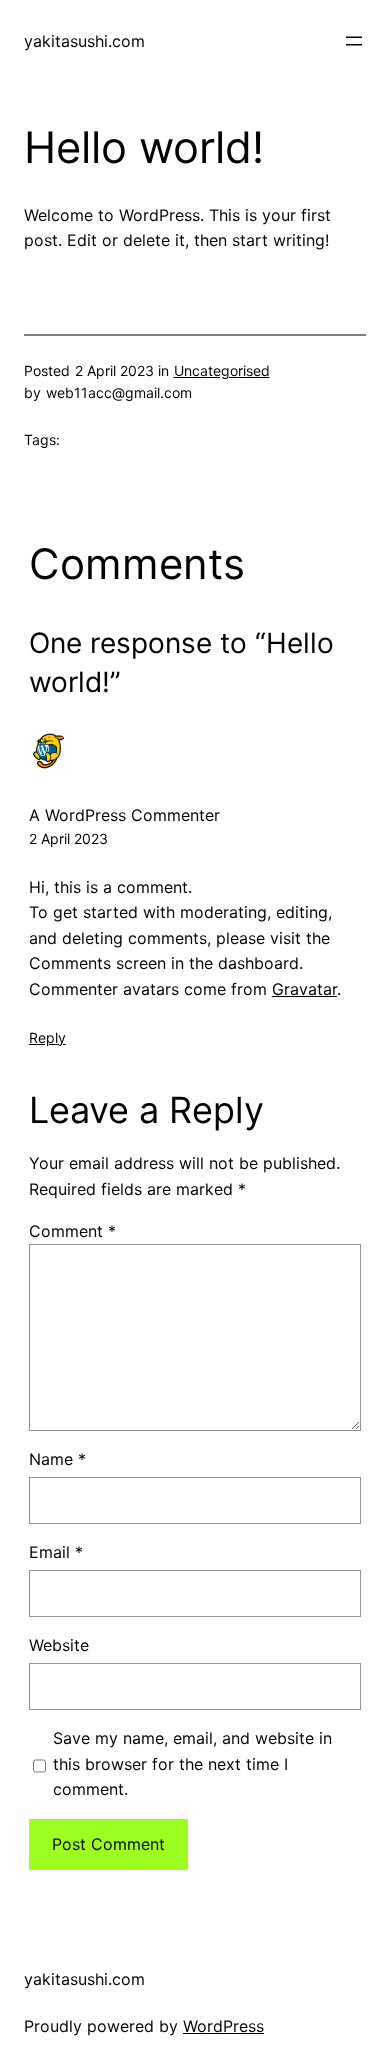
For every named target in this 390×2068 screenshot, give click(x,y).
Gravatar (304, 989)
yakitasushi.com (84, 41)
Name (57, 1459)
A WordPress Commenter (124, 815)
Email (56, 1552)
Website (59, 1645)
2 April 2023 (68, 838)
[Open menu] (354, 41)
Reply (47, 1037)
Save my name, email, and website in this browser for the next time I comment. (192, 1763)
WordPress (223, 2026)
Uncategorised (222, 370)
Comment (72, 1231)
